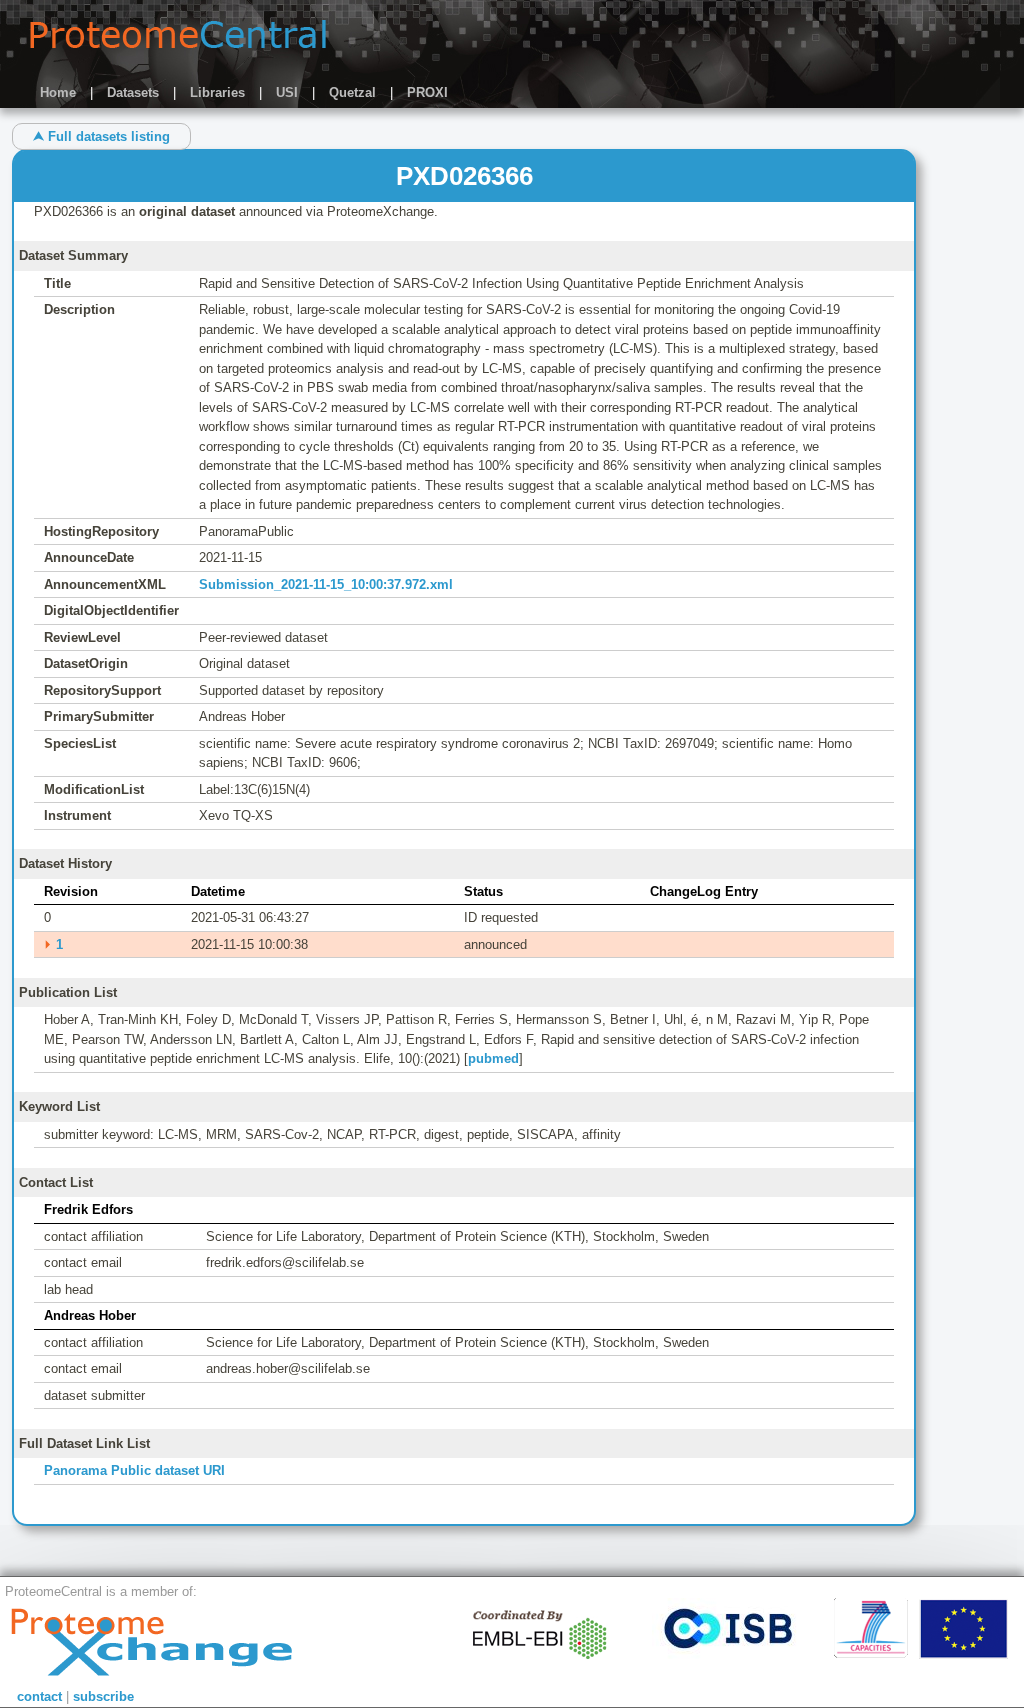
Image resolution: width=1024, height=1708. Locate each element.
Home (58, 92)
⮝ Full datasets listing (101, 136)
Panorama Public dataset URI (134, 1470)
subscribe (103, 1696)
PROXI (427, 92)
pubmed (493, 1058)
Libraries (217, 92)
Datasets (133, 92)
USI (287, 92)
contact (39, 1696)
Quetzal (352, 92)
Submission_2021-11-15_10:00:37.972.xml (326, 584)
